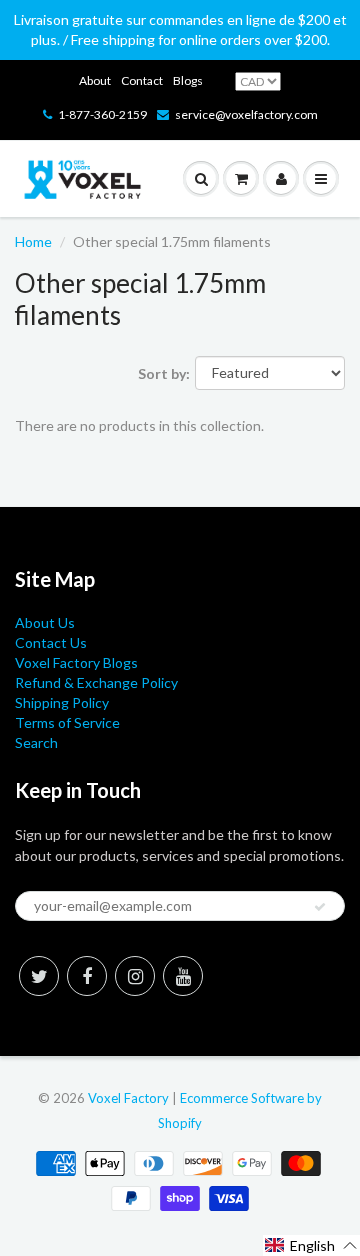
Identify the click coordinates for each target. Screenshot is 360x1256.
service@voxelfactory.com (246, 114)
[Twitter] (39, 976)
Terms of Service (67, 722)
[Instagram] (135, 976)
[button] (311, 1245)
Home (33, 241)
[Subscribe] (320, 907)
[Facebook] (87, 976)
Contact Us (51, 642)
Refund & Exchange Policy (96, 682)
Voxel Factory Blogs (76, 662)
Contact (142, 80)
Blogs (188, 80)
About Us (45, 622)
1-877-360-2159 (102, 114)
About (95, 80)
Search (36, 742)
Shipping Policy (62, 702)
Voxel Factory (128, 1098)
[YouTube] (183, 976)
